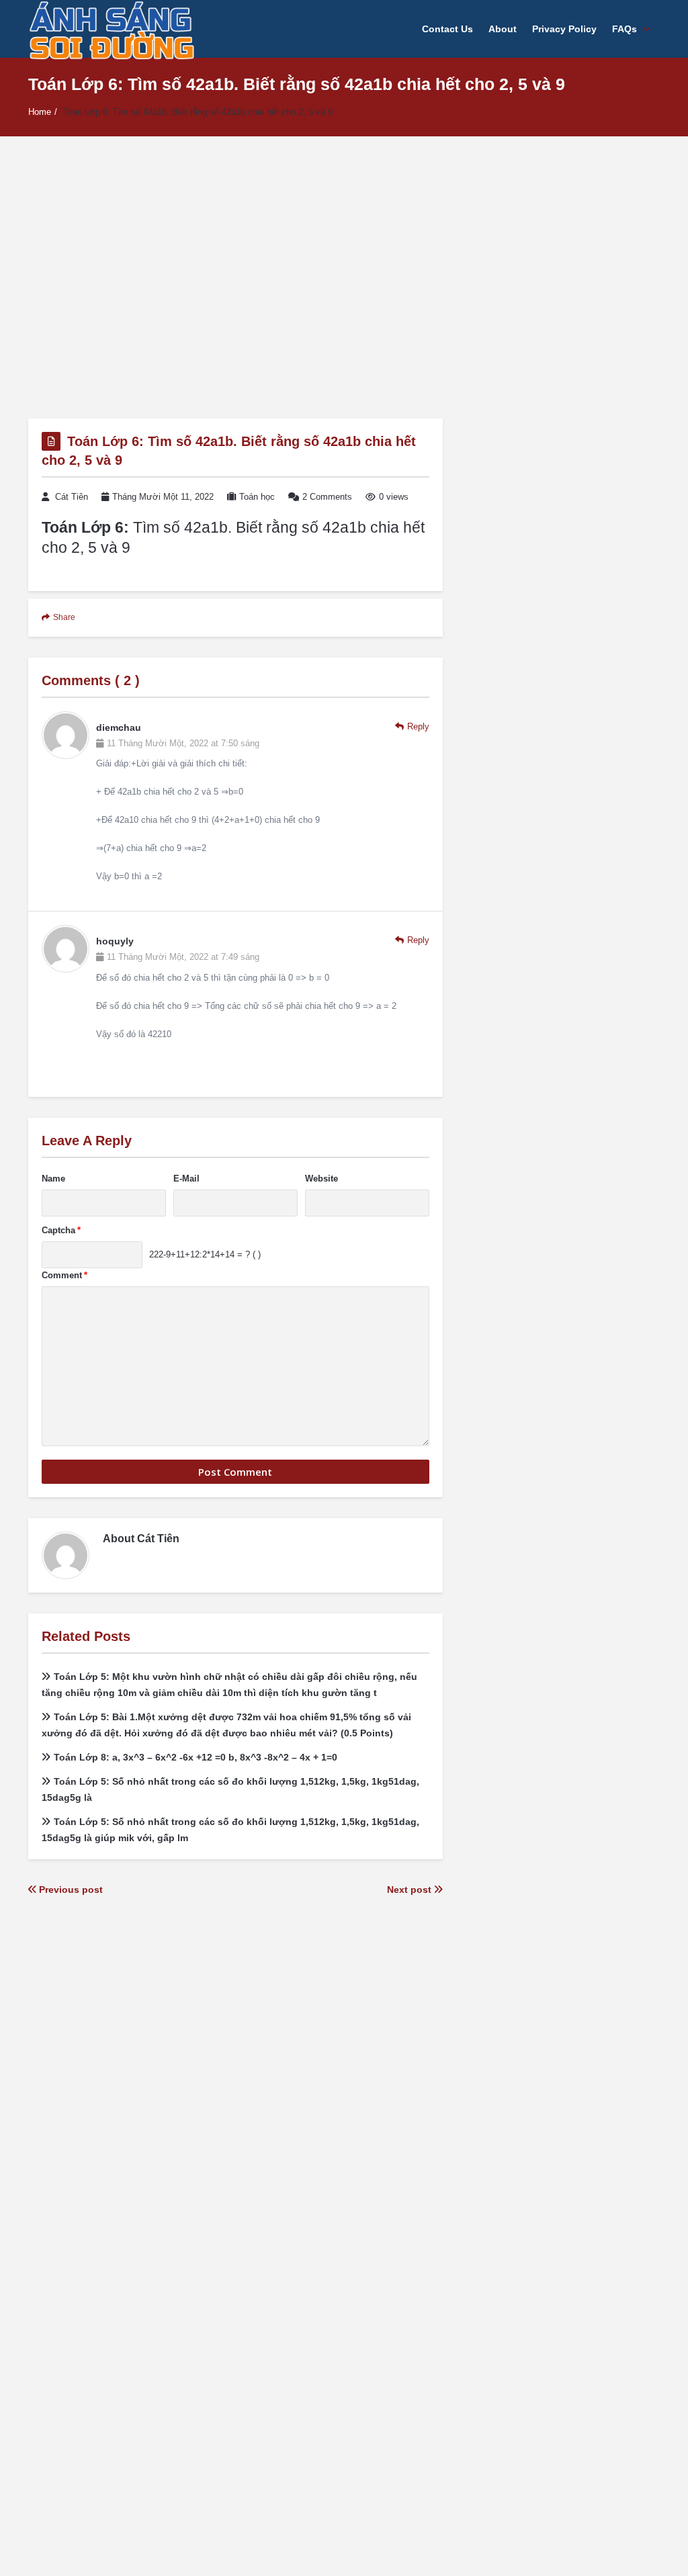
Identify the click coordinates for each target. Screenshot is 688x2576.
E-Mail (186, 1179)
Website (321, 1179)
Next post (411, 1890)
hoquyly (115, 941)
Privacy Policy (564, 29)
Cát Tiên (72, 497)
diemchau (119, 727)
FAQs (625, 29)
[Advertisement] (344, 277)
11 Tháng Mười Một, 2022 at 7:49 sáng (183, 957)
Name (53, 1179)
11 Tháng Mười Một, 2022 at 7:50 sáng (183, 743)
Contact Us (447, 29)
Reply (418, 726)
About (503, 29)
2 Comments (327, 497)
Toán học (257, 497)
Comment (64, 1275)
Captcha (61, 1230)
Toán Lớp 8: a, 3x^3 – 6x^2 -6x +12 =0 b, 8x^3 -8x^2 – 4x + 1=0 (196, 1757)
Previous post (70, 1890)
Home (40, 112)
